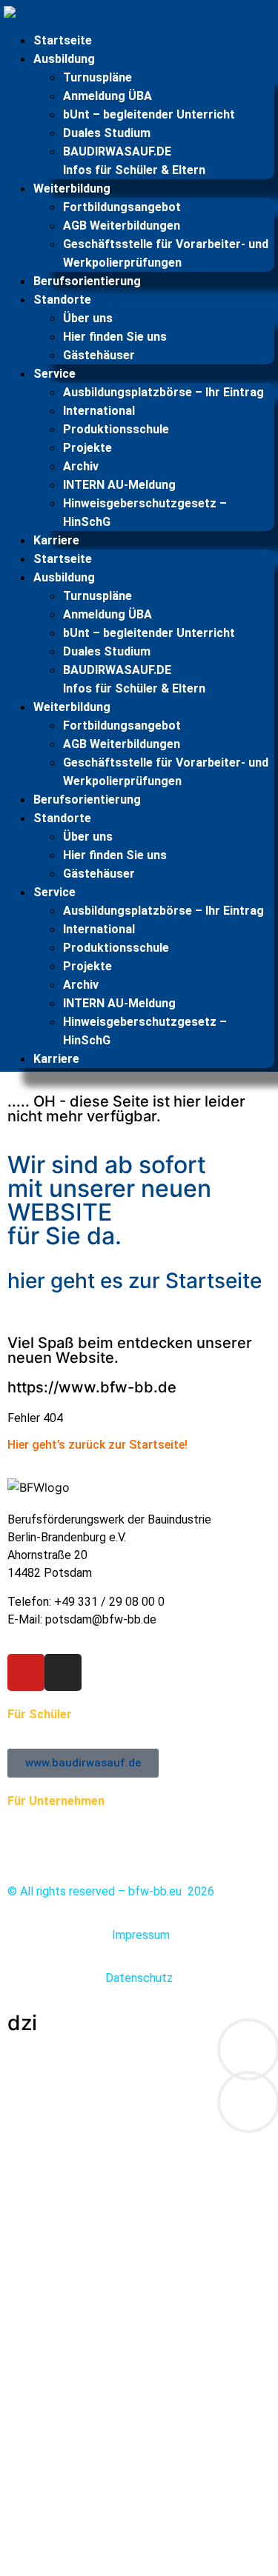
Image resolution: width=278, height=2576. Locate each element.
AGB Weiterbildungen (122, 226)
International (99, 411)
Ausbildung (64, 59)
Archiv (81, 466)
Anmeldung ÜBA (107, 96)
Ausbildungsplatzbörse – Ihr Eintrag (163, 392)
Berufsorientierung (87, 281)
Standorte (62, 300)
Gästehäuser (99, 355)
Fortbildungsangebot (122, 207)
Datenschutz (139, 1978)
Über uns (88, 318)
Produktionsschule (116, 429)
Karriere (56, 540)
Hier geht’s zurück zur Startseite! (97, 1445)
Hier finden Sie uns (115, 337)
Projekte (87, 448)
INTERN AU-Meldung (119, 485)
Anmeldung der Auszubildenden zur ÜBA (110, 1819)
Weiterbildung (72, 188)
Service (54, 374)
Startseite (63, 40)
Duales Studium (107, 133)
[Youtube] (26, 1672)
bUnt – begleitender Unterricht (149, 114)
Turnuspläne (97, 77)
